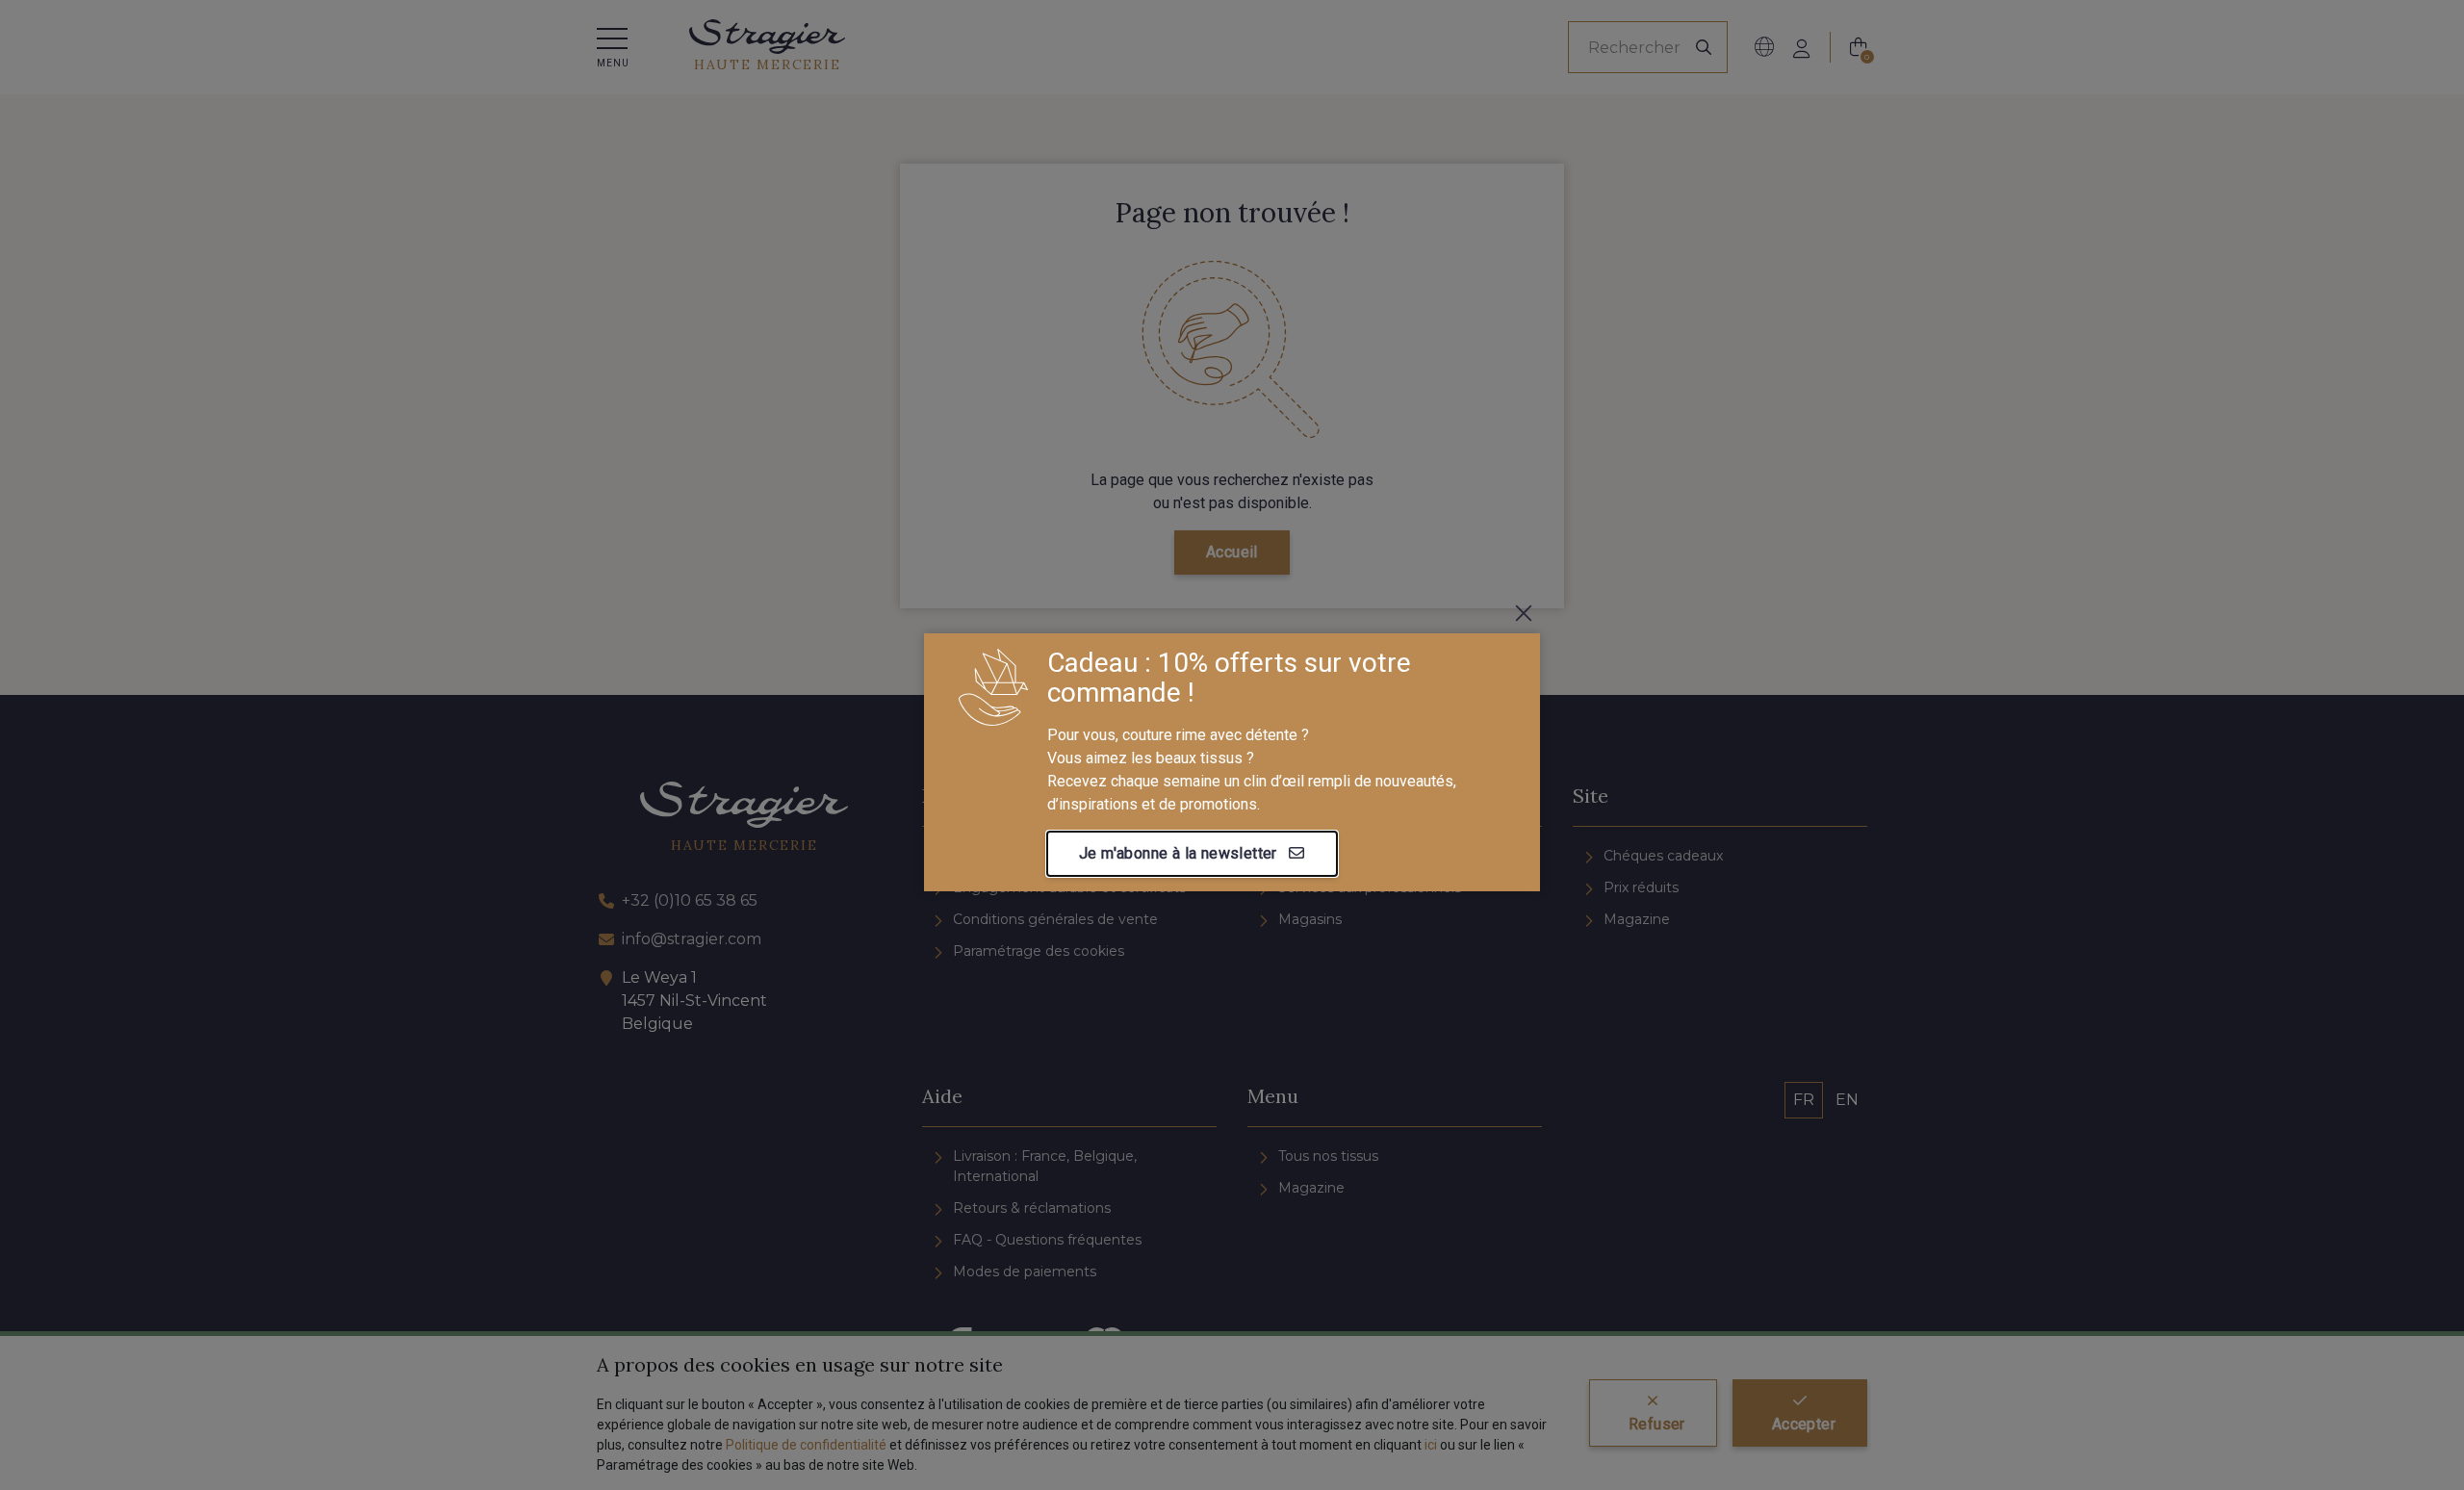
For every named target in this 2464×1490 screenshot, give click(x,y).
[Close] (1524, 613)
